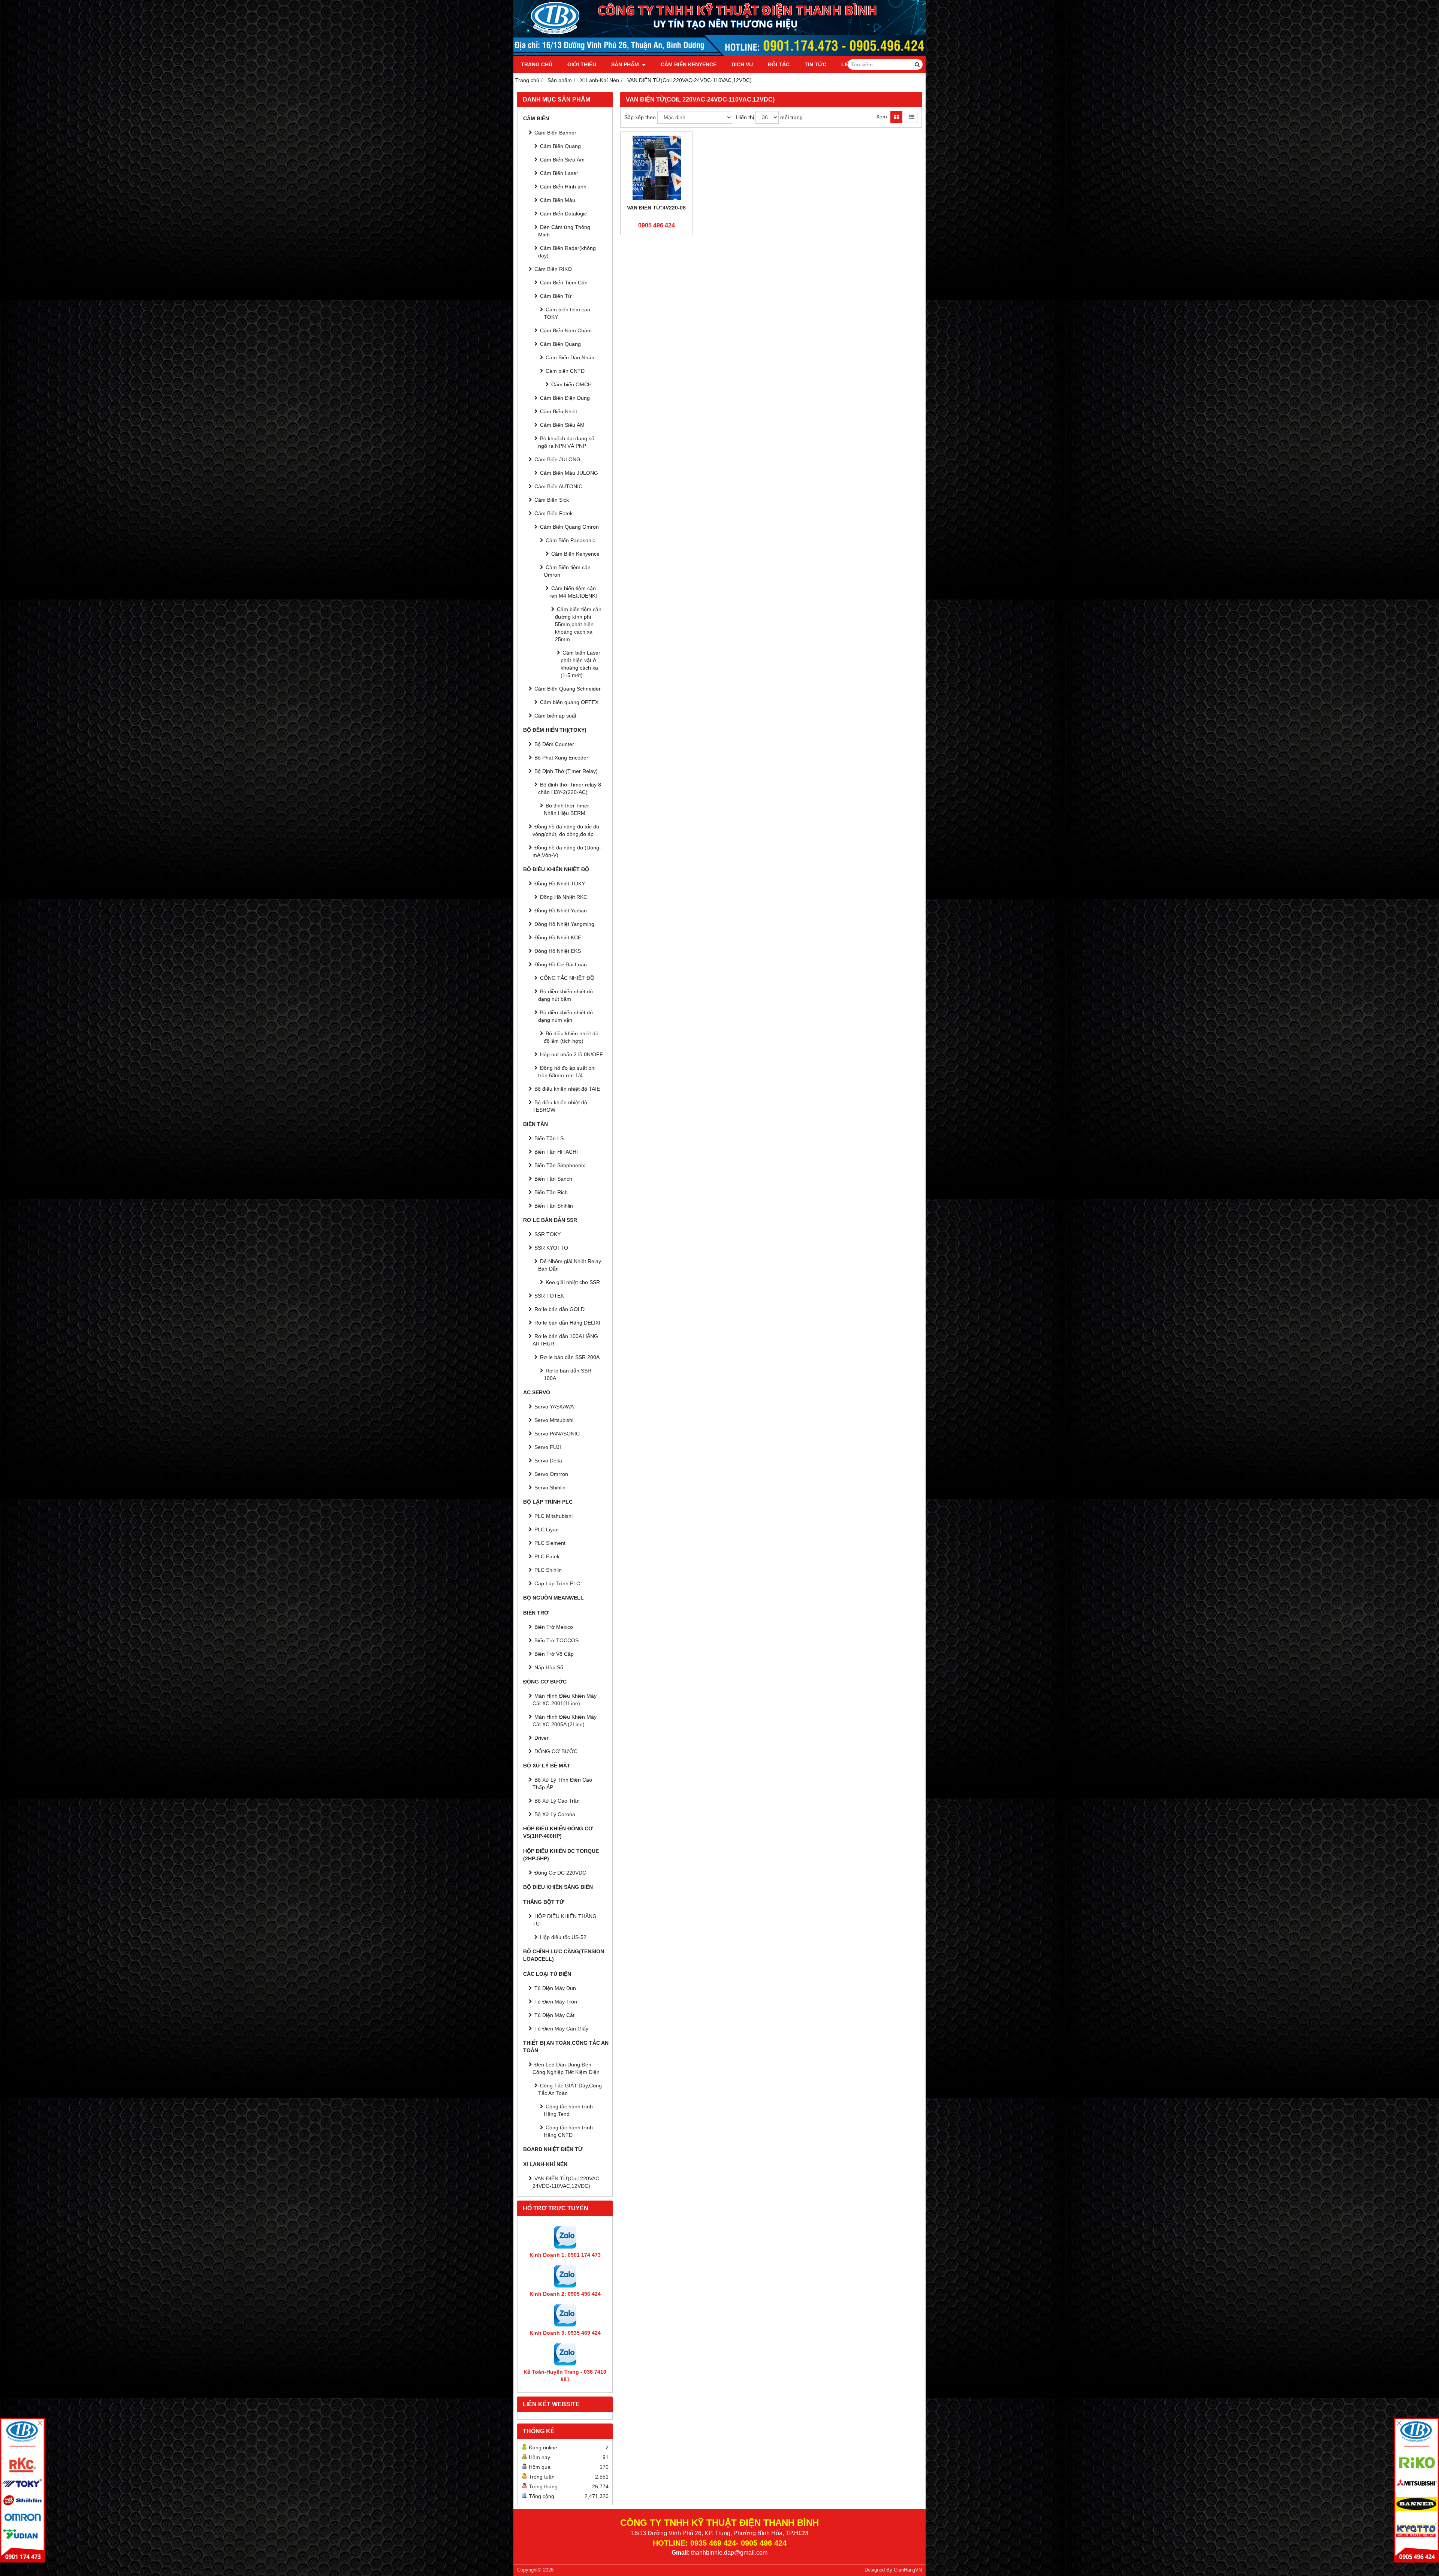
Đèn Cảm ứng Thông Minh (564, 231)
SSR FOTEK (549, 1296)
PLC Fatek (547, 1556)
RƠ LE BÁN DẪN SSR (550, 1220)
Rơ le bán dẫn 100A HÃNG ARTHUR (565, 1340)
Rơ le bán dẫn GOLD (559, 1309)
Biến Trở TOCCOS (556, 1640)
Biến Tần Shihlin (554, 1206)
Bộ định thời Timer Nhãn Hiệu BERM (566, 809)
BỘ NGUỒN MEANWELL (553, 1598)
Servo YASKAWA (554, 1407)
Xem (882, 117)
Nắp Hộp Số (549, 1667)
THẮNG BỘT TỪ (544, 1902)
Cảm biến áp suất (555, 716)
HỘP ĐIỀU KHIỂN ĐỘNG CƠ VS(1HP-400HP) (558, 1832)
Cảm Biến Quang (560, 146)
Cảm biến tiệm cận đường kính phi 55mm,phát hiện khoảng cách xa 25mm (578, 624)
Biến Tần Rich (551, 1192)
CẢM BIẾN (536, 118)
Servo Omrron (551, 1474)
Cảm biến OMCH (571, 384)
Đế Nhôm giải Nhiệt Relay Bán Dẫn (570, 1265)
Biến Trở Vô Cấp (554, 1654)
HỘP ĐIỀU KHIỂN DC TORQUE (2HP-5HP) (561, 1855)
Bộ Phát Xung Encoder (561, 758)
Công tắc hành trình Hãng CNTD (568, 2131)
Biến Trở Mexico (554, 1627)
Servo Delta (548, 1461)
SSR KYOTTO (551, 1248)
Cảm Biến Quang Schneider (568, 689)
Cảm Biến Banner (555, 133)
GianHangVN (908, 2570)
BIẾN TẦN (536, 1124)
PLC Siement (550, 1543)
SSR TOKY (547, 1234)
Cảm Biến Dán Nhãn (570, 357)
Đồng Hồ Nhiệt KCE (558, 937)
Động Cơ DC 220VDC (560, 1873)
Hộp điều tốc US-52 (563, 1937)
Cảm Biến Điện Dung (565, 398)
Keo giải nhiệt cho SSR (573, 1282)
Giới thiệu (582, 64)
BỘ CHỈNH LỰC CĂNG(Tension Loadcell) (564, 1955)
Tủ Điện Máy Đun (555, 1988)
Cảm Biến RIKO (553, 269)
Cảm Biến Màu (558, 200)
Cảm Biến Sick (552, 500)
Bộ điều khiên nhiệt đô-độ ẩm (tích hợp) (572, 1037)
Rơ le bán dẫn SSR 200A (570, 1357)
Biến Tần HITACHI (556, 1152)
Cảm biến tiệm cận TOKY (567, 313)
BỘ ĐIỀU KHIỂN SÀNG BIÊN (558, 1887)
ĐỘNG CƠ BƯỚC (545, 1682)
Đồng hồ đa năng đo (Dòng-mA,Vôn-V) (567, 851)
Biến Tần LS (549, 1138)
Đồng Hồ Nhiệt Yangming (564, 924)
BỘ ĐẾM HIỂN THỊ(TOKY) (555, 730)
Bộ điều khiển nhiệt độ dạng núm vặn (565, 1016)
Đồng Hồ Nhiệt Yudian (561, 910)
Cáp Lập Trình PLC (557, 1583)
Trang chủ (537, 64)
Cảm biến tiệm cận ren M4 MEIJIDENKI (573, 592)
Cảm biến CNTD (565, 371)
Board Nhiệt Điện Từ (553, 2149)
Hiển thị (745, 117)
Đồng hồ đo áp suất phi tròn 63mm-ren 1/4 (567, 1072)
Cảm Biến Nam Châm (566, 330)
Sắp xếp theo (640, 117)
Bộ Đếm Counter (554, 744)
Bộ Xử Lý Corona (555, 1814)
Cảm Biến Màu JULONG (569, 473)
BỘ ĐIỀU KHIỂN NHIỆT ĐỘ (556, 869)
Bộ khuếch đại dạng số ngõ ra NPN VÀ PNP (566, 442)
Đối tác (779, 64)
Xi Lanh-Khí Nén (545, 2164)
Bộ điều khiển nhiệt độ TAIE (567, 1089)
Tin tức (815, 64)
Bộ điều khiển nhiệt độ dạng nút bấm (565, 995)
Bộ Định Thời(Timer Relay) (566, 771)
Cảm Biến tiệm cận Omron (567, 571)
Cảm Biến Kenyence (689, 64)
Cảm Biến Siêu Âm (562, 160)
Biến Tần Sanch (553, 1179)
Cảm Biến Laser (559, 173)
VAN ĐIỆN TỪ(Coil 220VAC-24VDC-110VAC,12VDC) (567, 2182)
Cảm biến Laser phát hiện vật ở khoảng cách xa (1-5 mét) (580, 664)
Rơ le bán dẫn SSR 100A (568, 1374)
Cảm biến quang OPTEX (569, 702)
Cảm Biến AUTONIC (558, 486)
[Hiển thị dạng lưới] (896, 117)
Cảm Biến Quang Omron (569, 527)
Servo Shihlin (550, 1488)
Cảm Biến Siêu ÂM (562, 425)
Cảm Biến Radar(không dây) (567, 252)
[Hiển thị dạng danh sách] (912, 117)
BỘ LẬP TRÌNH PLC (548, 1502)
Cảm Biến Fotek (553, 513)
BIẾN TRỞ (536, 1613)
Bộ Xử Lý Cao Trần (557, 1801)
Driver (541, 1738)
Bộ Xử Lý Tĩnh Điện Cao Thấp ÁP (562, 1784)
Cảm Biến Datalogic (563, 214)
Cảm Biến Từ (556, 296)
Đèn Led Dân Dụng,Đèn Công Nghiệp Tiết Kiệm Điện (566, 2068)
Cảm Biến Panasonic (570, 540)
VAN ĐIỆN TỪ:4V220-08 (656, 208)
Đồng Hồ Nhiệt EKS (558, 951)
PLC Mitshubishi (553, 1516)
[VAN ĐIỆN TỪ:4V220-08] (657, 168)
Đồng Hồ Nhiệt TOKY (560, 884)
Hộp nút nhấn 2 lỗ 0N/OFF (571, 1054)
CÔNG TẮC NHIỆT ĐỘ (567, 978)
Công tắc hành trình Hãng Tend (568, 2110)
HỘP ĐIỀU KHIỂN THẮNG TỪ (565, 1920)
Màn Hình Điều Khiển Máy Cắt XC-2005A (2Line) (565, 1721)
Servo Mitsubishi (554, 1420)
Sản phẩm (626, 64)
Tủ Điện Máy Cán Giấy (561, 2029)
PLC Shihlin (548, 1570)
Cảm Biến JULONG (557, 459)
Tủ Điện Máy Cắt (554, 2015)
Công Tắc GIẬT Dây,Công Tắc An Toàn (570, 2089)
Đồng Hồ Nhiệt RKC (564, 897)
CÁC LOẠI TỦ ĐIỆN (547, 1974)
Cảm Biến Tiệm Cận (564, 283)
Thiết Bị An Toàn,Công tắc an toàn (566, 2047)
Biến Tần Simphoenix (560, 1165)
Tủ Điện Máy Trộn (556, 2002)
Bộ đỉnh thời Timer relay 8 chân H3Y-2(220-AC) (570, 788)
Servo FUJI (548, 1447)
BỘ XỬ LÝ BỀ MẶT (547, 1766)
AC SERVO (537, 1392)
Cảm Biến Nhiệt (559, 411)
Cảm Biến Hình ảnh (563, 187)
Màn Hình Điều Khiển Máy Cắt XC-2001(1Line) (565, 1700)
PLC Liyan (547, 1529)
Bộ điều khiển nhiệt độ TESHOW (560, 1106)
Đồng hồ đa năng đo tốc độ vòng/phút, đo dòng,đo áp (566, 830)
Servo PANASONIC (557, 1434)
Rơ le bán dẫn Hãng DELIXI (567, 1323)
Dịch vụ (742, 64)
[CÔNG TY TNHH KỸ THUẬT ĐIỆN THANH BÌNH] (719, 54)
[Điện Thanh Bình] (1417, 2490)
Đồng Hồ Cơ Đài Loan (561, 964)
